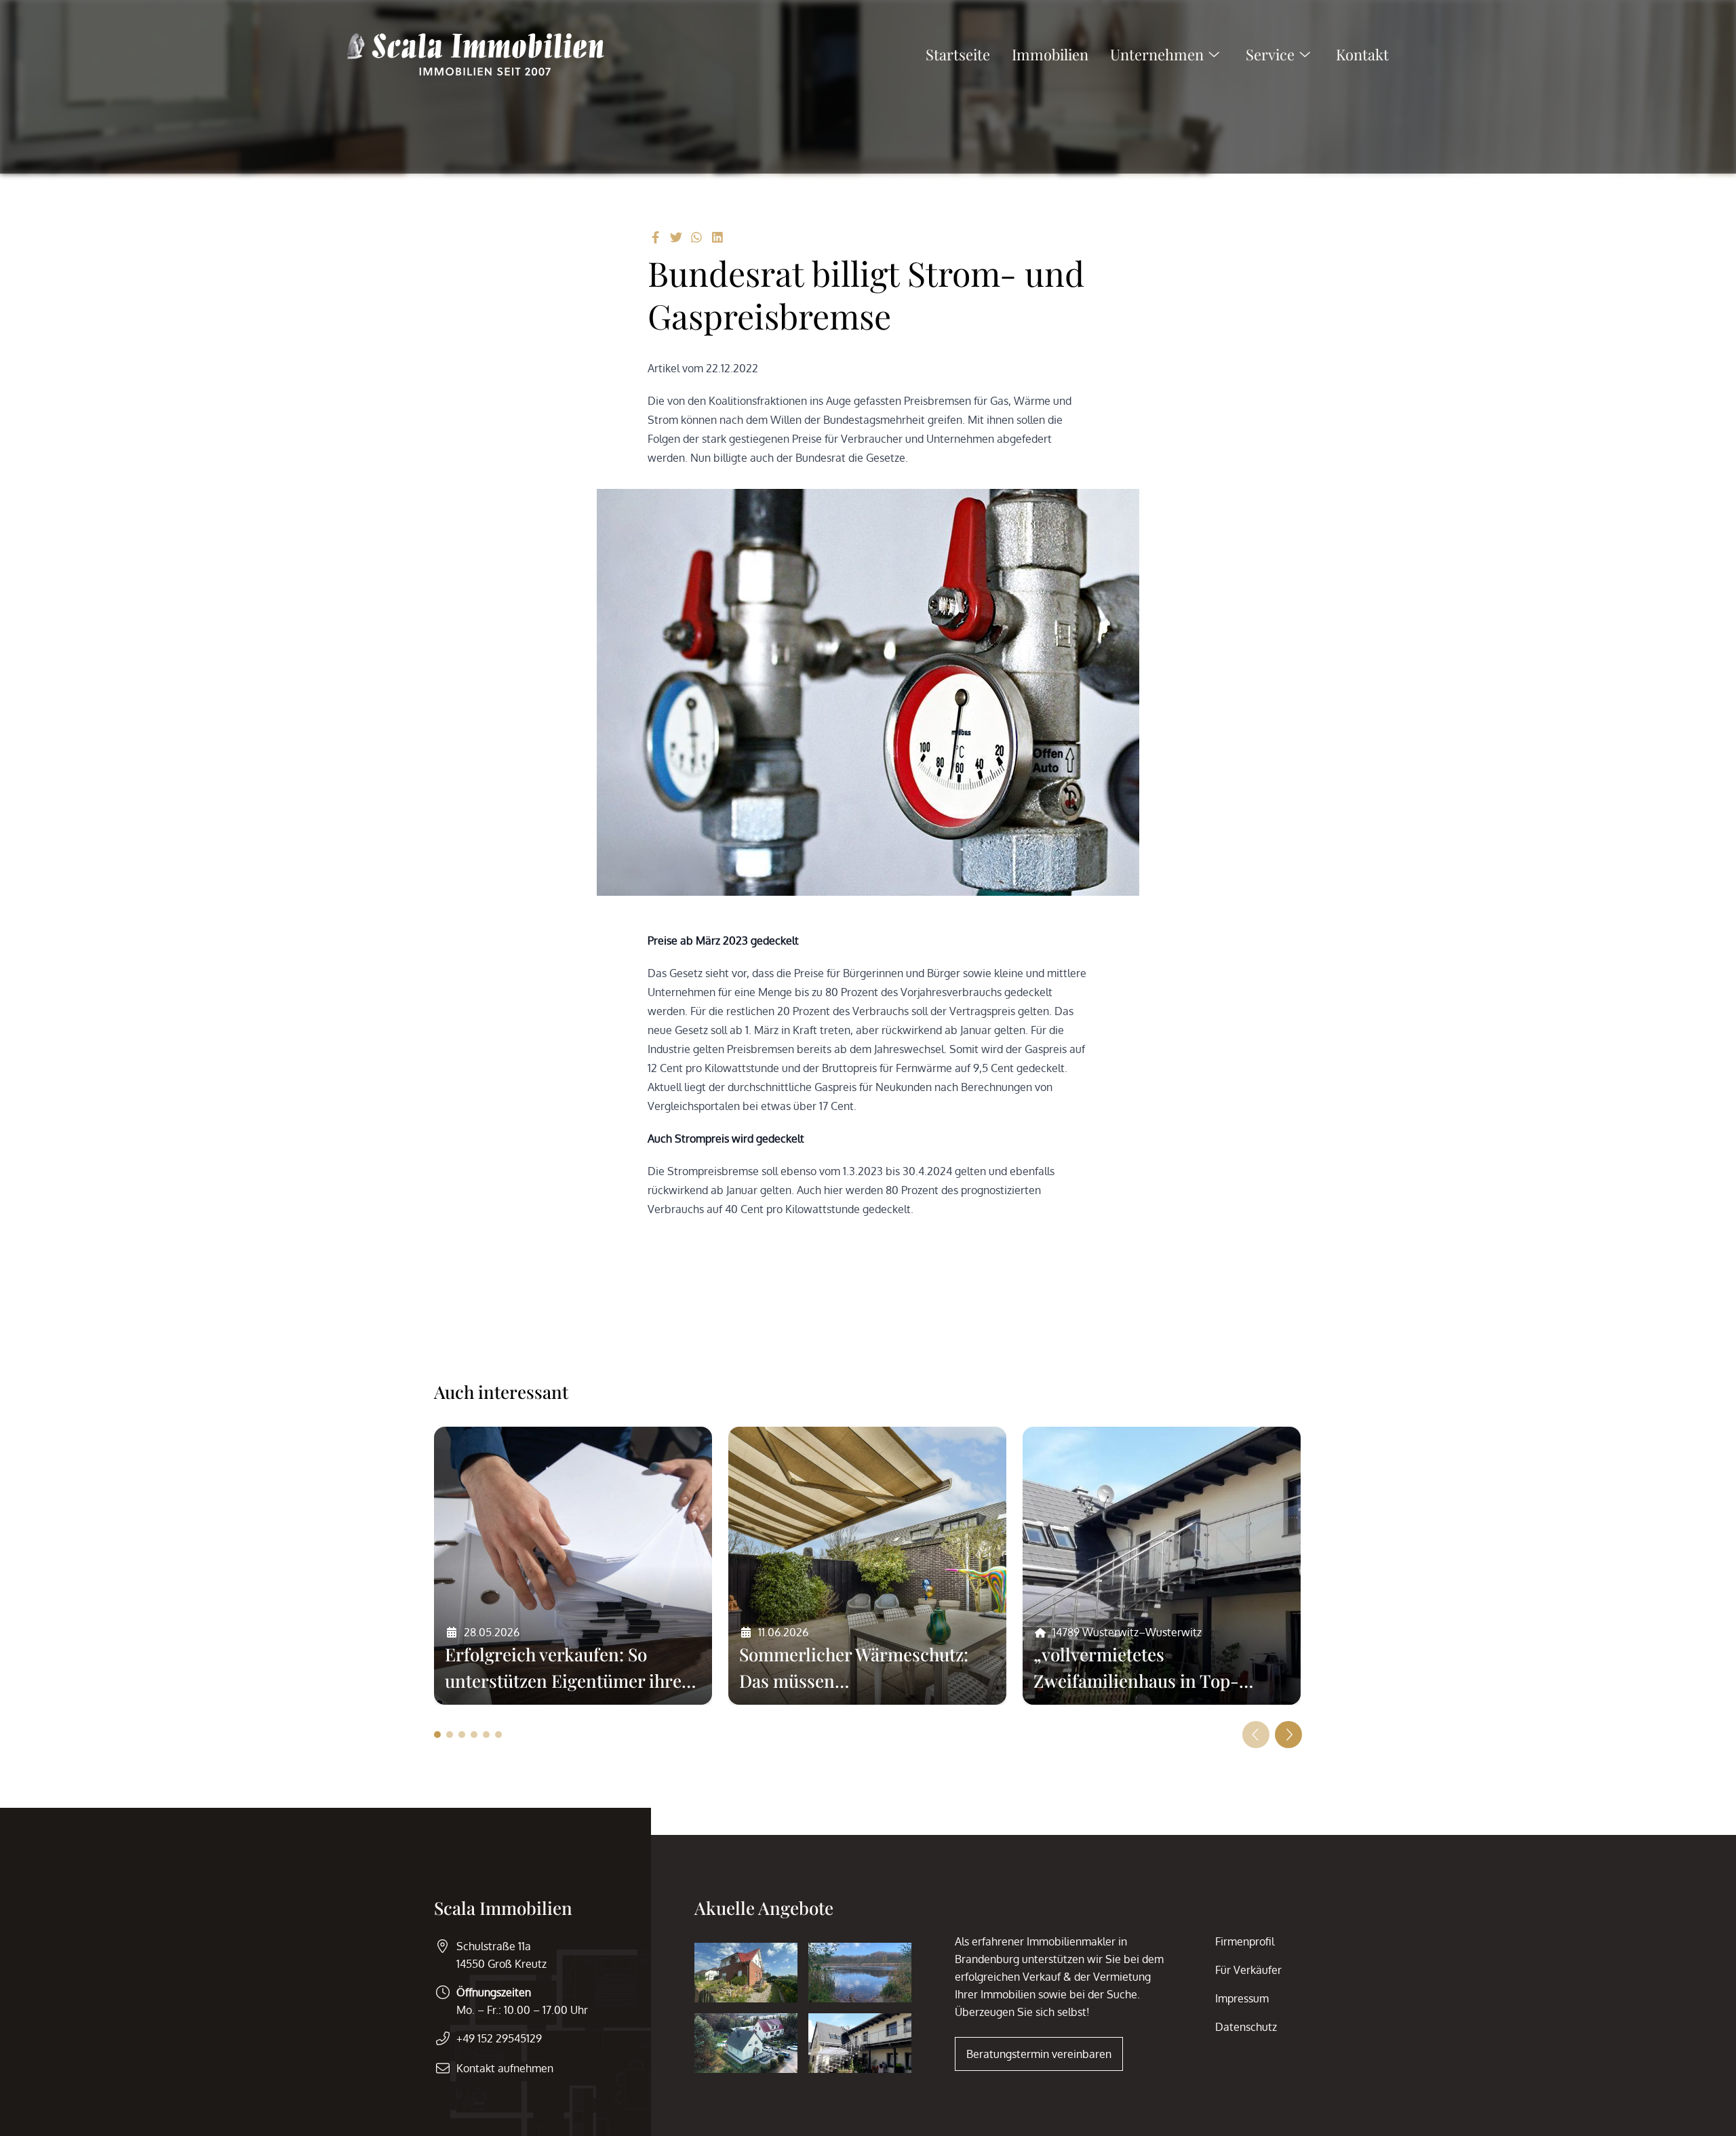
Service (1270, 54)
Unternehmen (1157, 54)
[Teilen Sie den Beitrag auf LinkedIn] (718, 237)
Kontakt (1362, 54)
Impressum (1242, 1998)
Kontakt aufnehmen (505, 2068)
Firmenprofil (1245, 1941)
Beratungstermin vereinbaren (1039, 2054)
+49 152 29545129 (499, 2038)
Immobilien (1050, 54)
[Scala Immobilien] (476, 54)
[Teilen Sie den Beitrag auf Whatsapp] (697, 237)
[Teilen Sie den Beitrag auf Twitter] (676, 237)
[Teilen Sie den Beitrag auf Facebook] (655, 237)
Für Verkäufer (1248, 1970)
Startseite (958, 54)
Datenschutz (1246, 2027)
